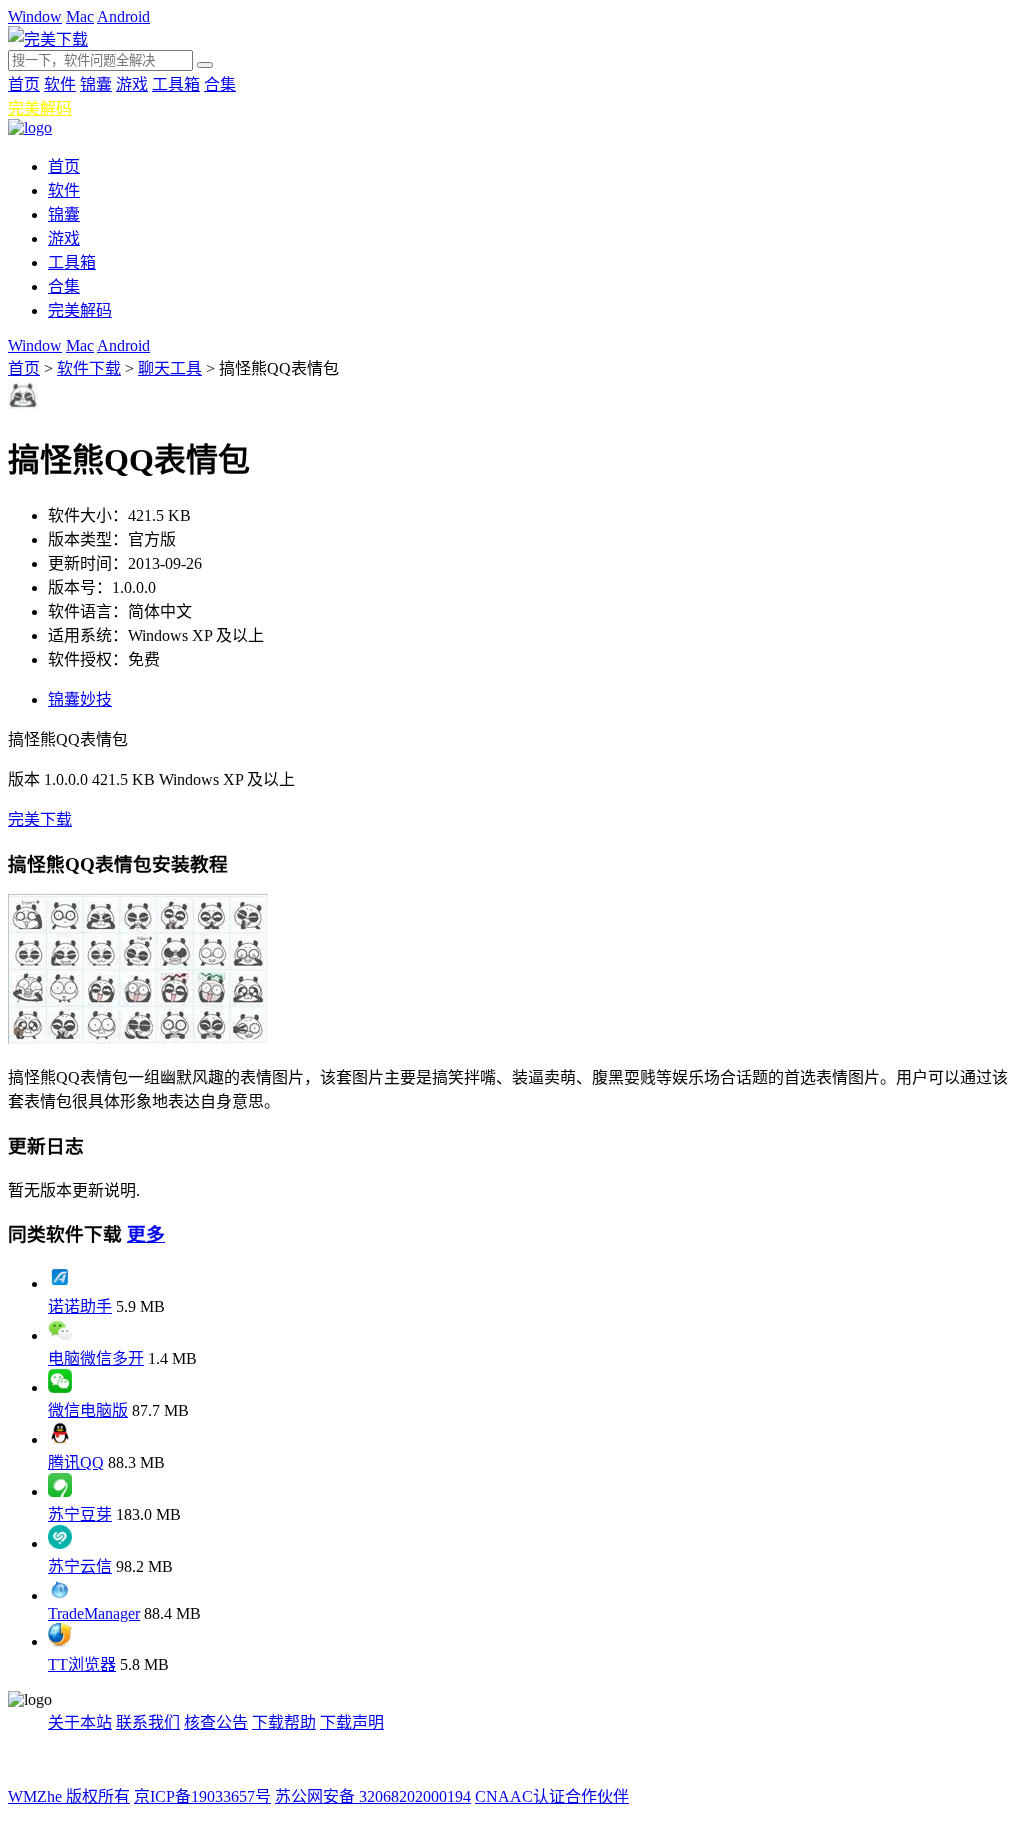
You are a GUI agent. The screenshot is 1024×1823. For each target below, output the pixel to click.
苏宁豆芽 (80, 1514)
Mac (80, 16)
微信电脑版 (88, 1410)
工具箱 (176, 84)
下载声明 (352, 1722)
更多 (146, 1234)
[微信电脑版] (60, 1387)
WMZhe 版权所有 (69, 1796)
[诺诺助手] (60, 1283)
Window (35, 16)
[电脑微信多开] (60, 1335)
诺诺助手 (80, 1306)
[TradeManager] (60, 1595)
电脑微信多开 (96, 1358)
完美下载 (40, 819)
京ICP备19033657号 (202, 1796)
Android (123, 16)
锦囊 (96, 84)
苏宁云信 (80, 1566)
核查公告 (216, 1722)
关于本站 (80, 1722)
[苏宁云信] (60, 1543)
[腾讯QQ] (60, 1439)
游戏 (132, 84)
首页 (24, 84)
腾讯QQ (76, 1462)
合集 (220, 84)
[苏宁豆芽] (60, 1491)
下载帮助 (284, 1722)
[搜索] (205, 65)
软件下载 (89, 368)
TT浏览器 (82, 1664)
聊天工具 (170, 368)
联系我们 (148, 1722)
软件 (60, 84)
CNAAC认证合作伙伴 (552, 1796)
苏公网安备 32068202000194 (373, 1796)
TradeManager (94, 1613)
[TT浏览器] (60, 1641)
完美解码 (40, 108)
